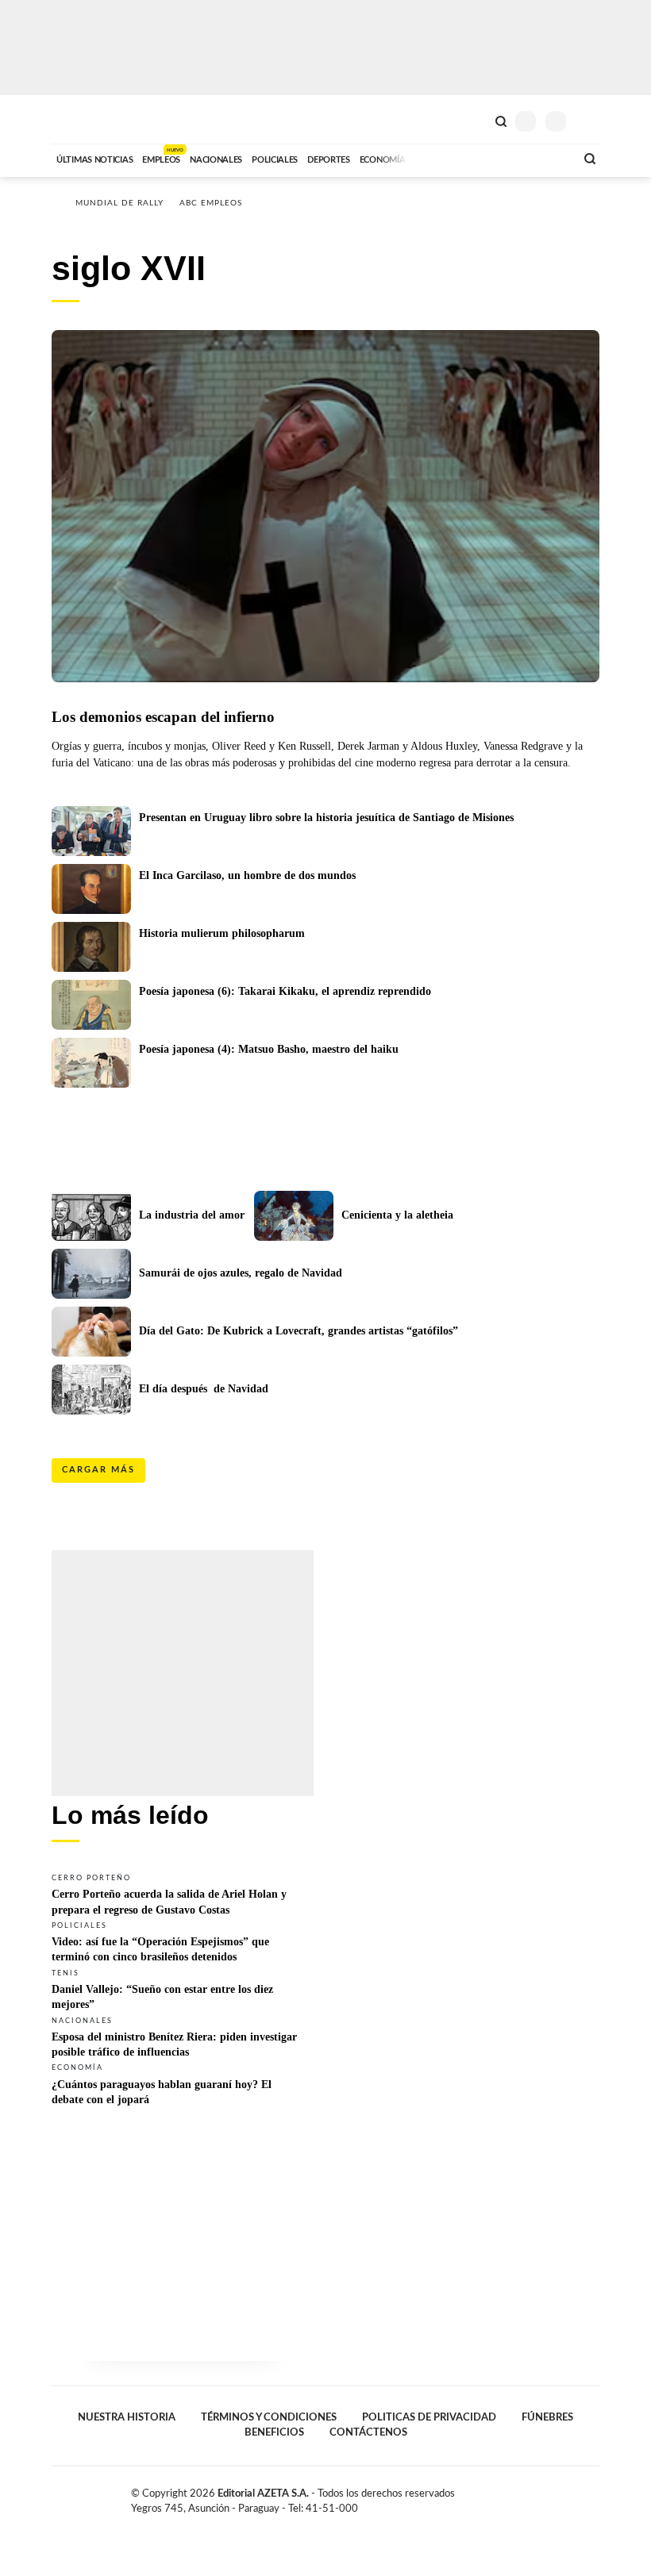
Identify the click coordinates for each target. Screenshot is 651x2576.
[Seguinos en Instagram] (593, 2497)
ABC (81, 119)
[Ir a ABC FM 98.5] (542, 158)
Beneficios (274, 2432)
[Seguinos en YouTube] (576, 2497)
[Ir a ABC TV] (435, 158)
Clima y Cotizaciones (474, 120)
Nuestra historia (127, 2417)
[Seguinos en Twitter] (560, 2497)
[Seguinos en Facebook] (543, 2497)
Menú (589, 121)
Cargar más (98, 1470)
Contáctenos (368, 2432)
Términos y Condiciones (269, 2417)
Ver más (183, 1894)
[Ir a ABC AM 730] (479, 158)
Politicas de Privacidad (429, 2417)
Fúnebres (547, 2417)
